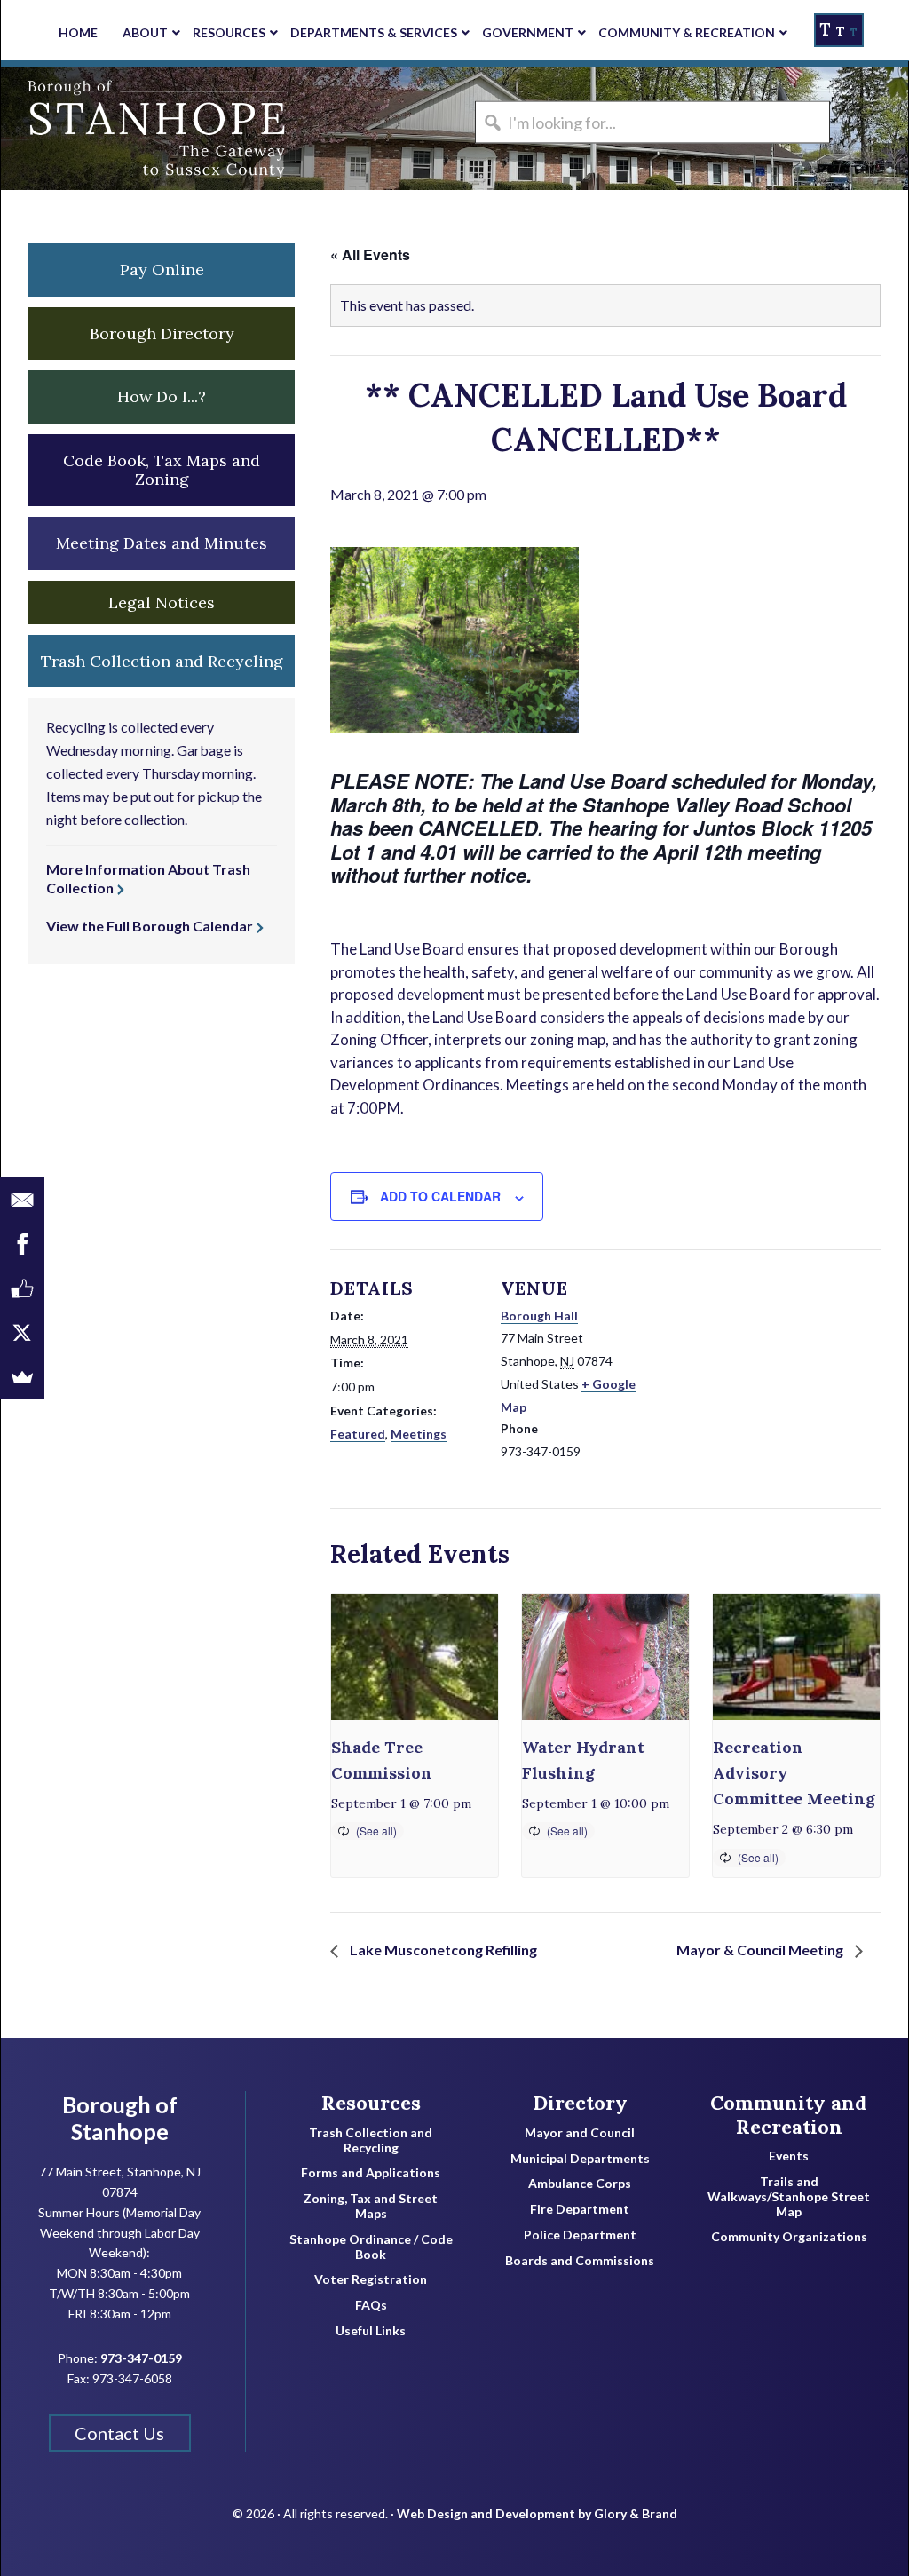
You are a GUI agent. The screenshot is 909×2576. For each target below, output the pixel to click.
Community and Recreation (789, 2115)
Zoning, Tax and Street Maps (371, 2206)
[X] (22, 1333)
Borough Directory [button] (162, 333)
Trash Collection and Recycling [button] (162, 661)
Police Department (580, 2235)
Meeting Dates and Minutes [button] (162, 543)
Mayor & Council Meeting (761, 1950)
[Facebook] (22, 1244)
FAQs (371, 2305)
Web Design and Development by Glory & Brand (537, 2513)
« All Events (370, 254)
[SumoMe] (22, 1377)
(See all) (376, 1831)
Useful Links (371, 2331)
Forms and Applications (371, 2173)
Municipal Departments (580, 2159)
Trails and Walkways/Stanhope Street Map (789, 2197)
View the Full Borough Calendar (150, 926)
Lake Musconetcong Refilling (442, 1950)
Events (789, 2156)
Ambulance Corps (580, 2184)
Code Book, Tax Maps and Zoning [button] (162, 470)
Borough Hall (539, 1316)
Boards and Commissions (580, 2261)
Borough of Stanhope (134, 129)
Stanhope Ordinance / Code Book (371, 2247)
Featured (358, 1434)
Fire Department (580, 2209)
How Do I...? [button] (162, 396)
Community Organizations (789, 2237)
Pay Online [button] (162, 269)
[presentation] (415, 1657)
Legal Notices (162, 602)
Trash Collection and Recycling (371, 2140)
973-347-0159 (141, 2358)
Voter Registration (371, 2279)
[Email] (22, 1200)
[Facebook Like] (22, 1288)
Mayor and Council (580, 2133)
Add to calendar (440, 1196)
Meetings (419, 1434)
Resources (371, 2103)
